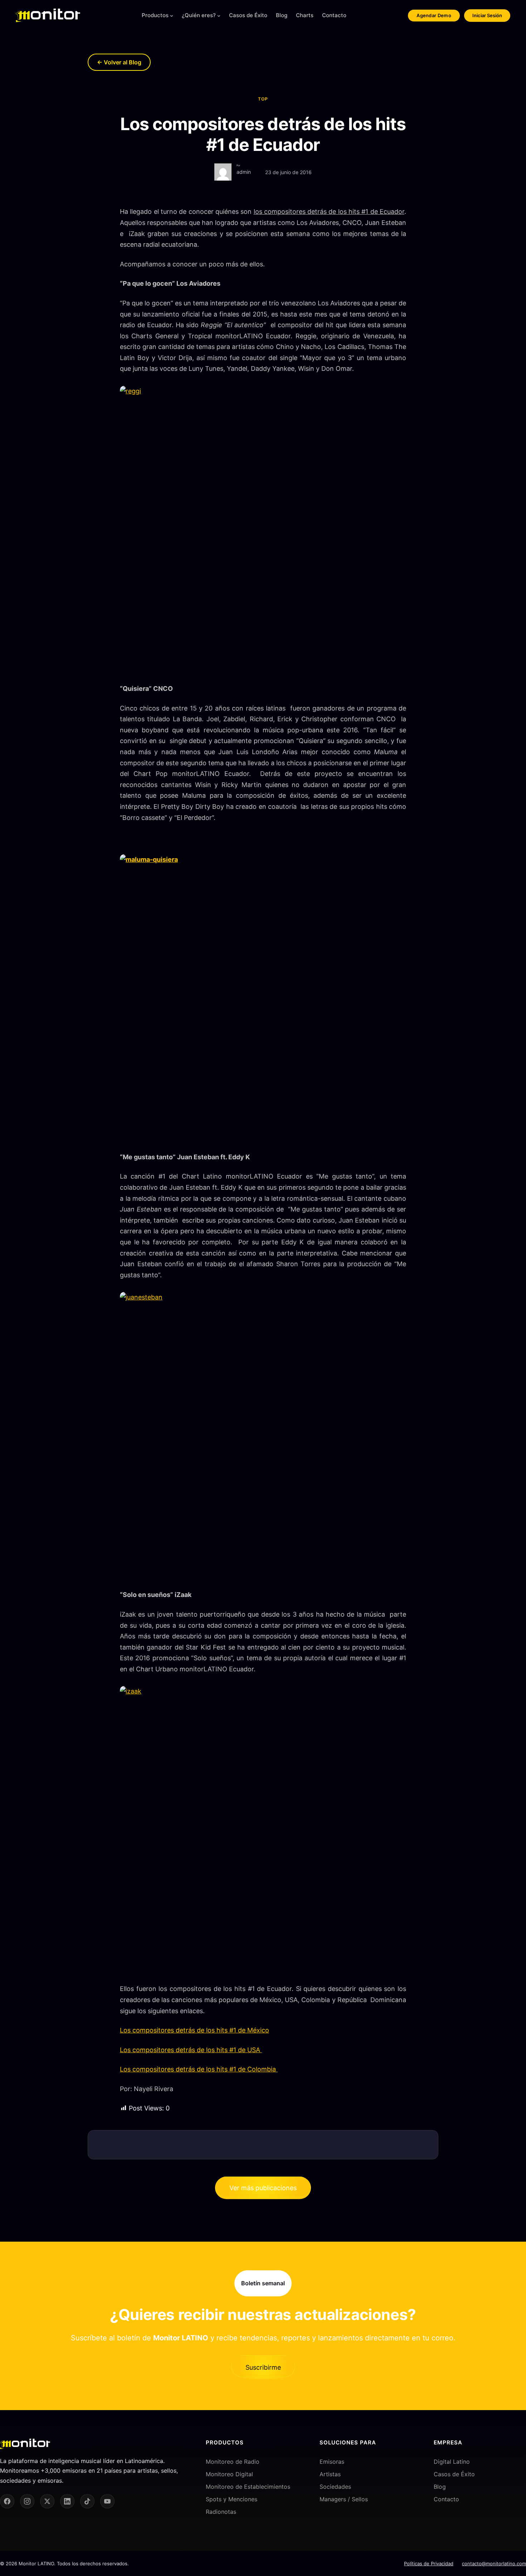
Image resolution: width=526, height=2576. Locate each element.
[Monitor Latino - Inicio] (48, 15)
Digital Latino (452, 2462)
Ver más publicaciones (263, 2188)
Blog (440, 2487)
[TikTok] (87, 2501)
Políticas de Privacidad (429, 2563)
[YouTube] (107, 2501)
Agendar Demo (434, 15)
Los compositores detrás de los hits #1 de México (194, 2030)
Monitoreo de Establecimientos (248, 2487)
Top (263, 99)
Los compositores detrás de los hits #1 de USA (191, 2050)
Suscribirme (263, 2367)
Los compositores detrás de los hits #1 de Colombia (199, 2069)
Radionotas (221, 2512)
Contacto (446, 2499)
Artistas (330, 2474)
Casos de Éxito (454, 2474)
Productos (155, 15)
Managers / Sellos (344, 2499)
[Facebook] (7, 2501)
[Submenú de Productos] (172, 16)
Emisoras (332, 2462)
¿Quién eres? (199, 15)
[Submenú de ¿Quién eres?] (219, 16)
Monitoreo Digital (229, 2474)
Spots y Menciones (232, 2499)
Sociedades (335, 2487)
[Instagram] (27, 2501)
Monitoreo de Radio (233, 2462)
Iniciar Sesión (487, 15)
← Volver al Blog (119, 62)
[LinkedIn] (67, 2501)
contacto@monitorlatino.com (494, 2563)
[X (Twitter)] (47, 2501)
